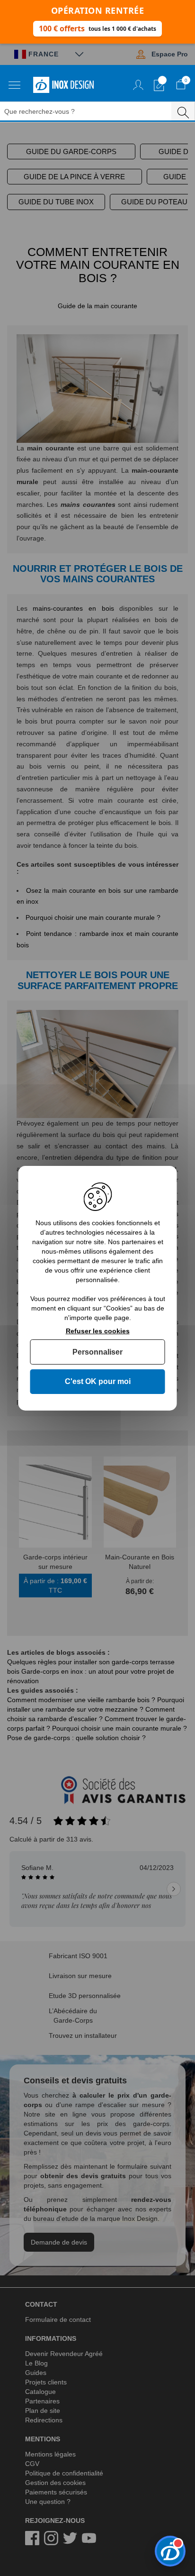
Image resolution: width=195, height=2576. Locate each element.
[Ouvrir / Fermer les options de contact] (170, 2551)
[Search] (183, 111)
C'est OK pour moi (98, 1381)
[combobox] (92, 111)
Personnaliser (97, 1352)
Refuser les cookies (98, 1330)
